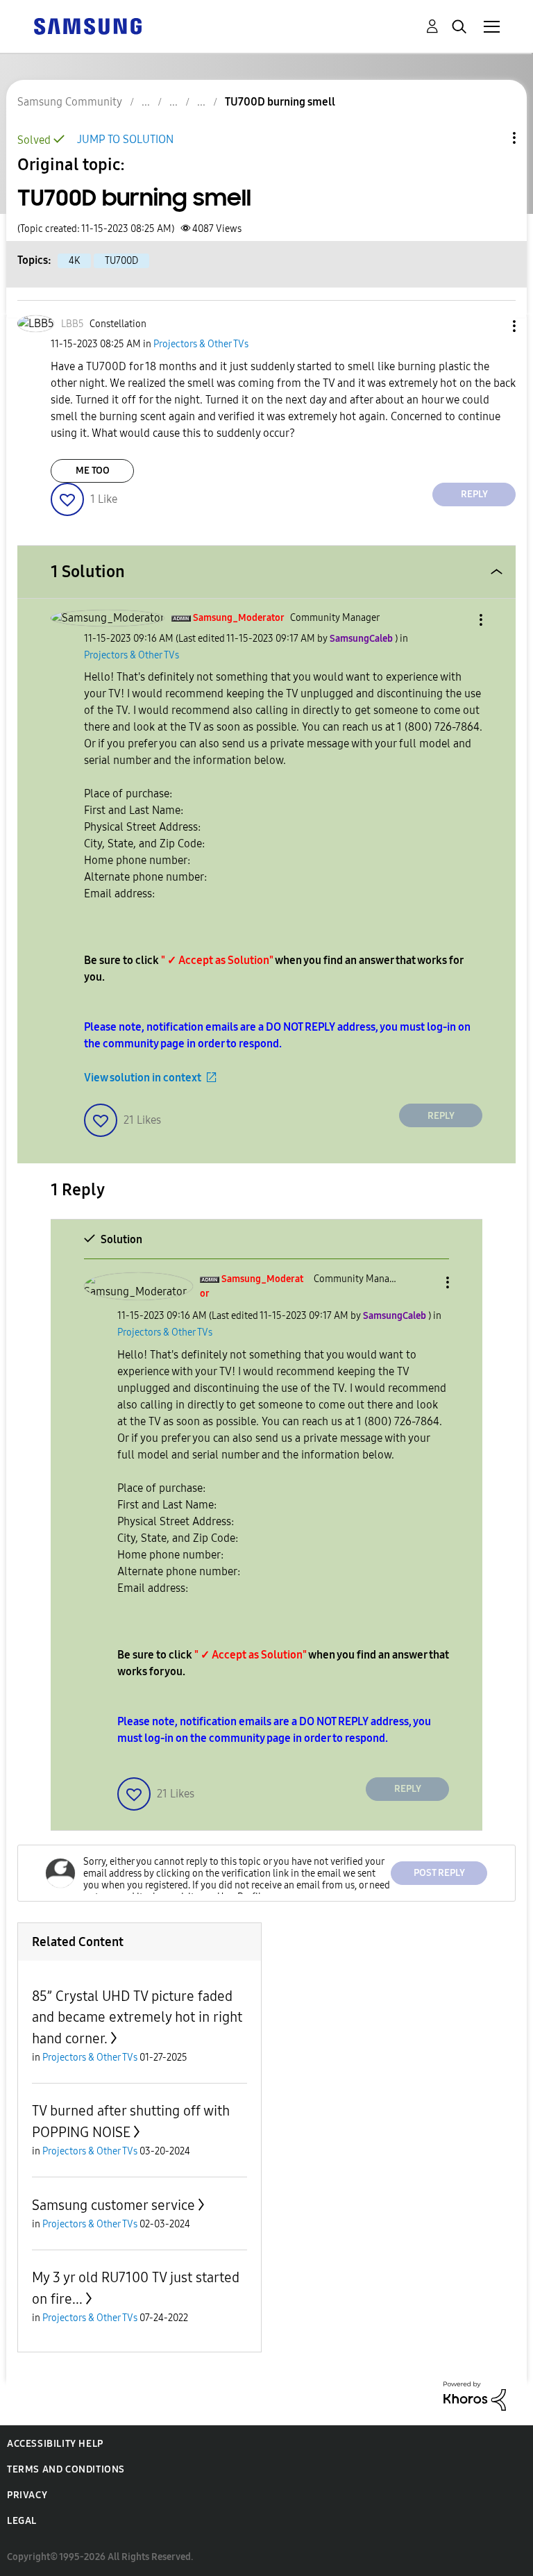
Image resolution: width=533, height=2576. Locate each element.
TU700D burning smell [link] (280, 102)
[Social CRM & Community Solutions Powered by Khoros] (475, 2395)
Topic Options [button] (491, 138)
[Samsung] (87, 25)
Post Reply (439, 1873)
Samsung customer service (113, 2205)
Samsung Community (70, 102)
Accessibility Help (55, 2444)
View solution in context (143, 1078)
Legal (22, 2521)
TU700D (121, 261)
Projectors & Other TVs (201, 344)
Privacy (27, 2495)
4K (74, 261)
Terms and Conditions (66, 2469)
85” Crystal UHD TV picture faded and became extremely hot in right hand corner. (137, 2017)
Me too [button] (93, 471)
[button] (491, 326)
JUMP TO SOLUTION (125, 139)
